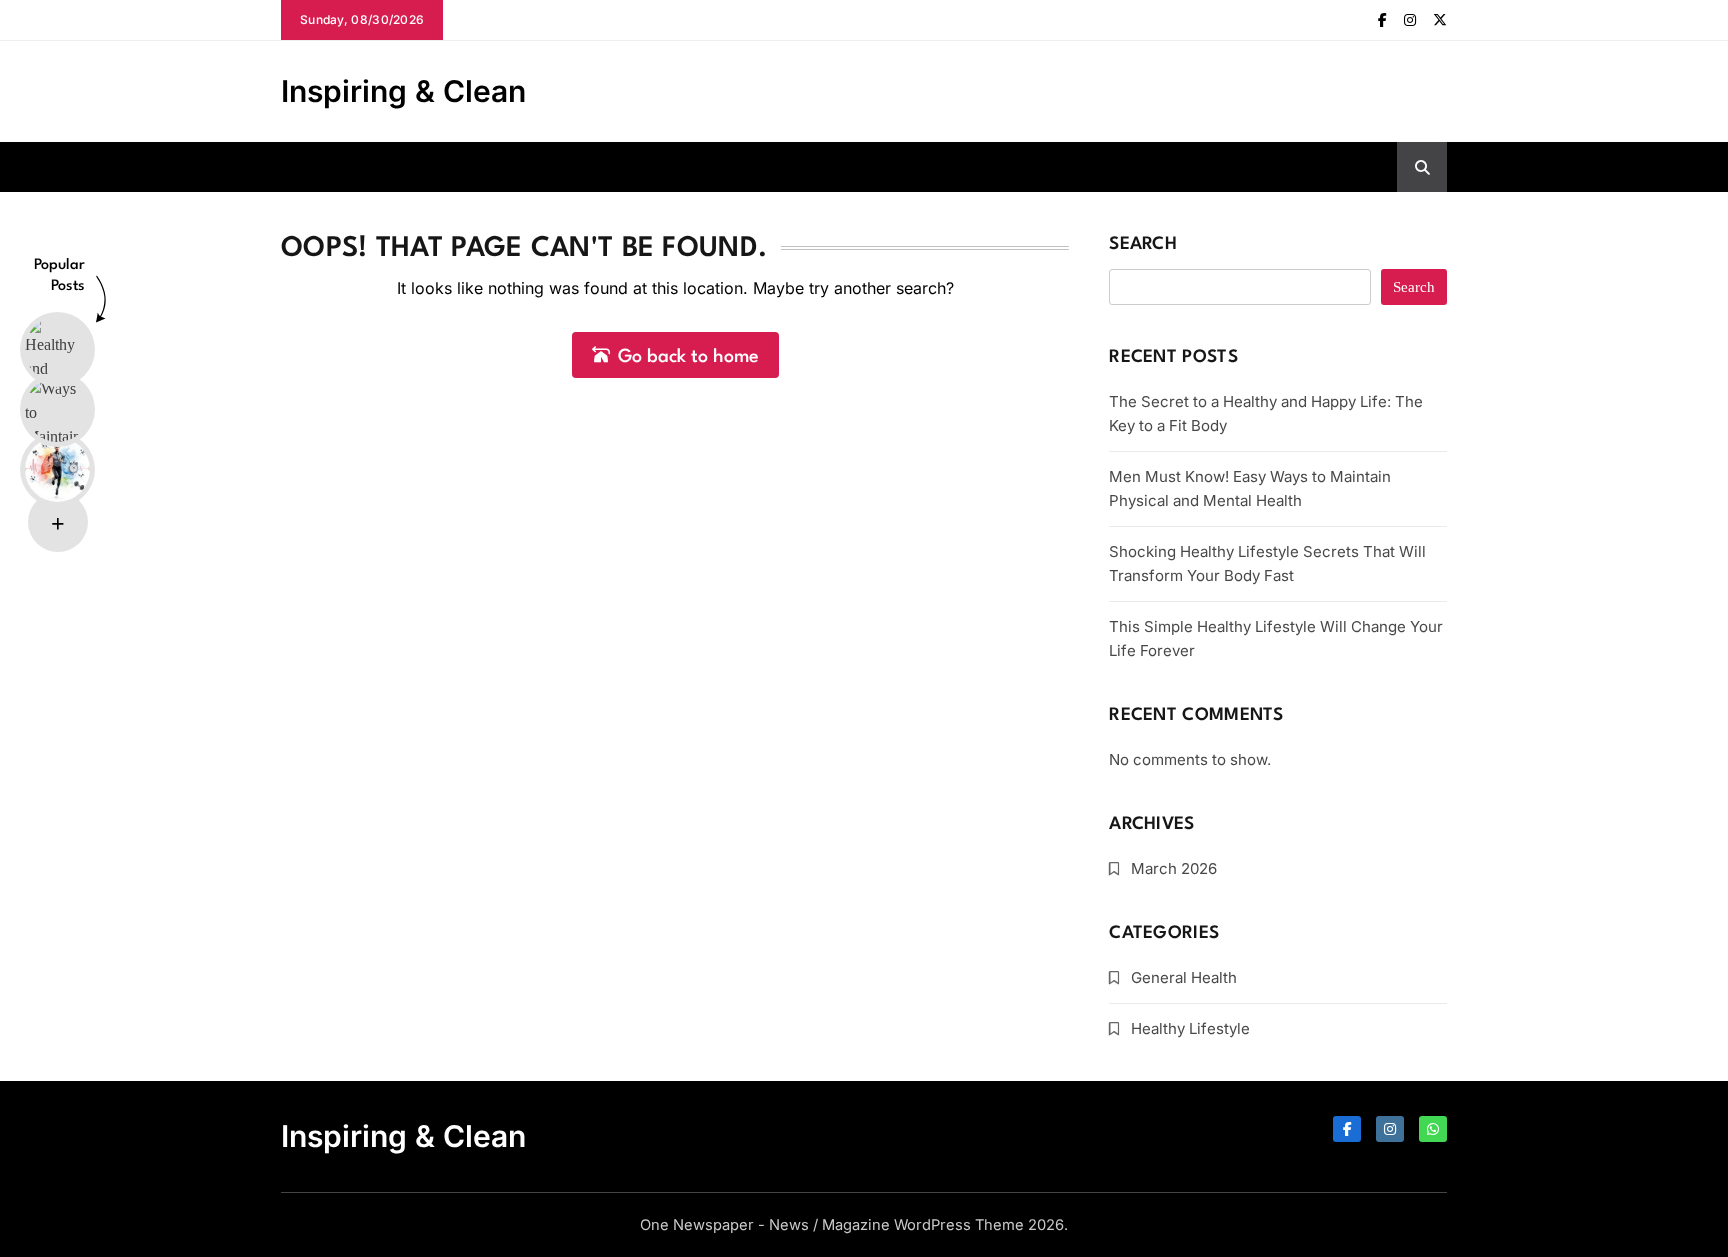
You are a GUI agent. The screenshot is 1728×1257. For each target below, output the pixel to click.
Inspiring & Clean (403, 91)
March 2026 (1174, 868)
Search (1143, 244)
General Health (1184, 977)
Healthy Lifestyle (1190, 1028)
